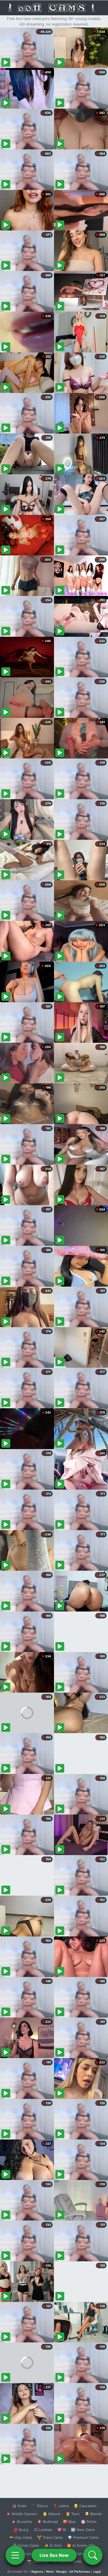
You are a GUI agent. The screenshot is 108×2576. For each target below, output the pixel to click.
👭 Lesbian (43, 2530)
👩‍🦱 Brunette (22, 2522)
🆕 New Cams (83, 2530)
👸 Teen (73, 2514)
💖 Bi (62, 2530)
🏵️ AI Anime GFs (81, 2545)
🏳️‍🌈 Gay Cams (21, 2537)
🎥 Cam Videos (83, 2554)
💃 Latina (61, 2506)
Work (50, 2572)
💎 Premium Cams (83, 2537)
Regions (37, 2572)
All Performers (80, 2572)
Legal (97, 2572)
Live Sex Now (54, 2555)
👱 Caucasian (85, 2506)
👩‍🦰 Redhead (47, 2522)
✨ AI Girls (53, 2545)
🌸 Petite (89, 2522)
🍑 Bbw (69, 2522)
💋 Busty (21, 2530)
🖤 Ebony (40, 2506)
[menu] (15, 2555)
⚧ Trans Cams (50, 2537)
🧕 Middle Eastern (22, 2514)
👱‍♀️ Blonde (93, 2514)
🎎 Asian (19, 2506)
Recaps (61, 2572)
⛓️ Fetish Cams (26, 2545)
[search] (93, 2555)
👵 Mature (52, 2514)
